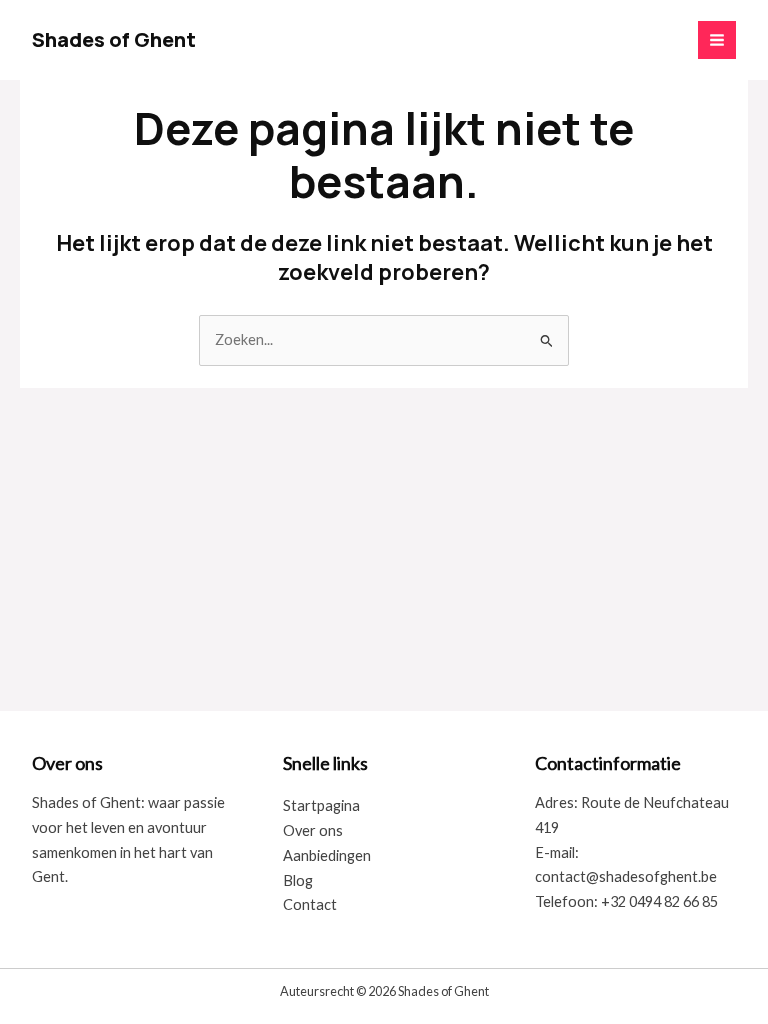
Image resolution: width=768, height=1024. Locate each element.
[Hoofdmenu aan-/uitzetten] (717, 40)
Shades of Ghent (114, 39)
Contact (310, 904)
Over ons (313, 830)
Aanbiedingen (327, 855)
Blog (298, 880)
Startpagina (321, 805)
